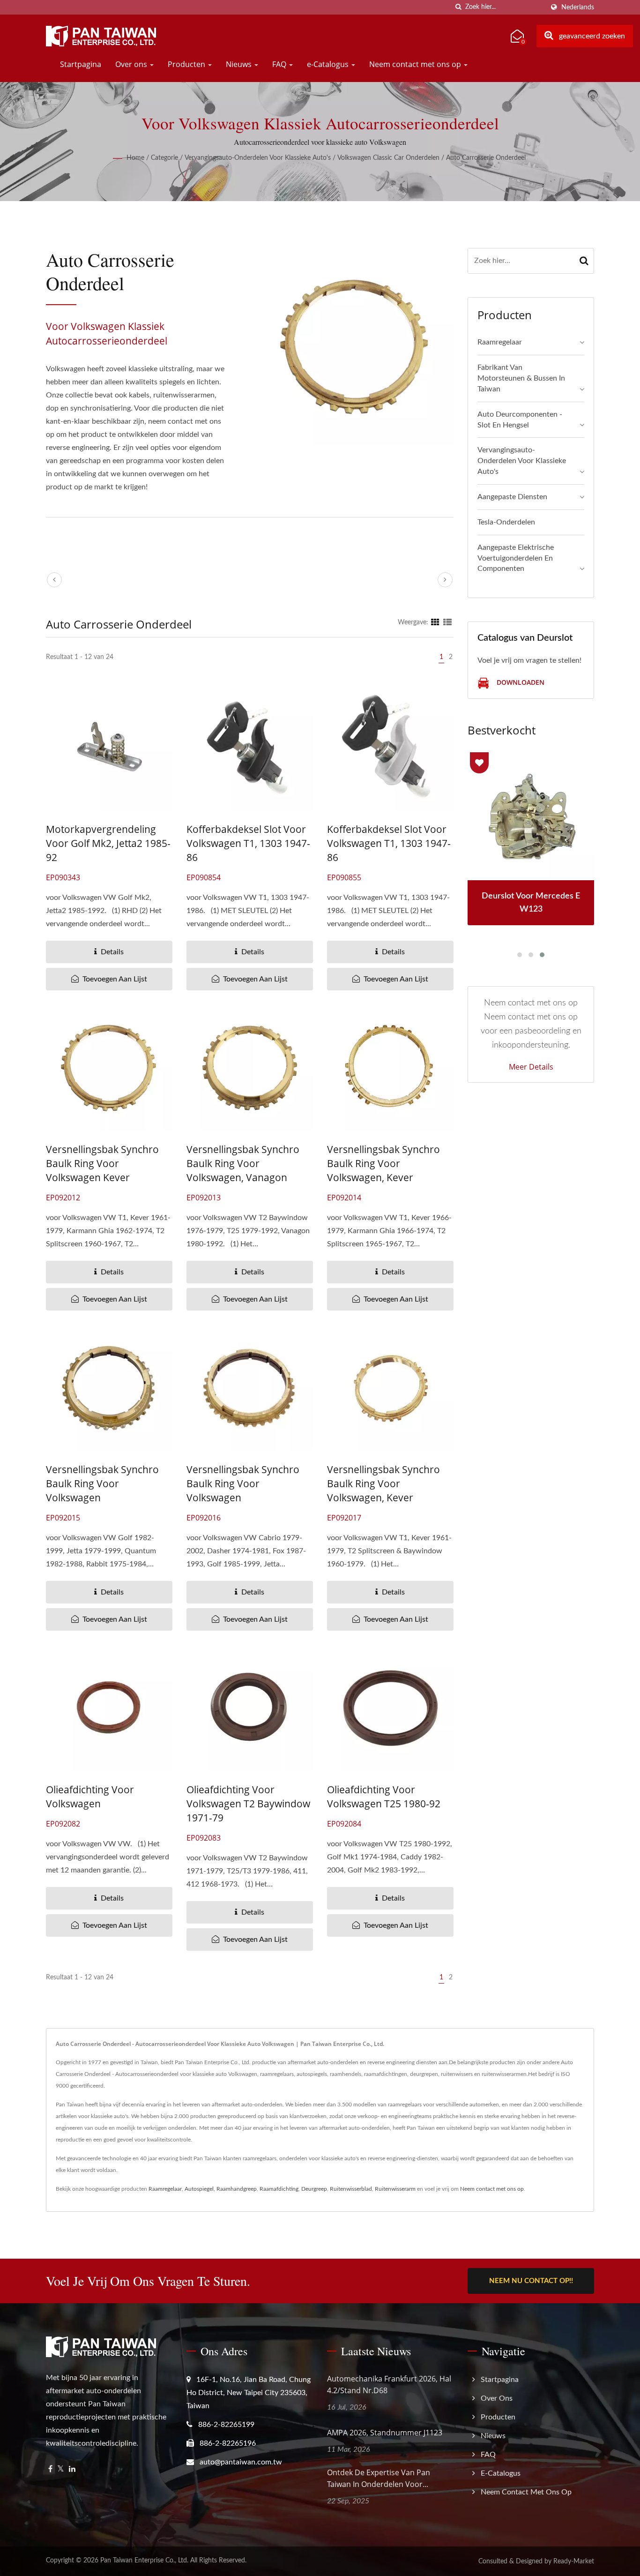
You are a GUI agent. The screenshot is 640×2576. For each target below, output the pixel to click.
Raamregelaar (500, 342)
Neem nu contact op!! (531, 2281)
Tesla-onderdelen (506, 522)
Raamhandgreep (237, 2189)
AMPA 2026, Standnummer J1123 (385, 2433)
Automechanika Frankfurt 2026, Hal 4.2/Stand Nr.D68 (389, 2385)
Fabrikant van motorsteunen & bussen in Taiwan (521, 378)
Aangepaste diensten (512, 497)
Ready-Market (574, 2561)
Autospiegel (199, 2189)
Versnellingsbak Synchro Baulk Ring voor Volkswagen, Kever (383, 1163)
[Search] (584, 261)
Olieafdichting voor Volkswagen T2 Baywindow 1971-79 (248, 1804)
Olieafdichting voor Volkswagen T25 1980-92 (384, 1797)
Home (135, 158)
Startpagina (81, 64)
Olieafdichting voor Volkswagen (90, 1797)
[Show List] (447, 622)
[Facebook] (50, 2469)
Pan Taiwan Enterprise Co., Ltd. (144, 2561)
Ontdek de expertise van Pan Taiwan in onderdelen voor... (379, 2478)
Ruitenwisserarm (395, 2189)
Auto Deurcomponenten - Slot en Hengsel (520, 420)
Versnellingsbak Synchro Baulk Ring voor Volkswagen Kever (102, 1163)
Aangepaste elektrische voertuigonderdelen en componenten (516, 558)
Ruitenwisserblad (351, 2189)
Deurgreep (314, 2189)
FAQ (280, 64)
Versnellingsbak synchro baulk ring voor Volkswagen (102, 1483)
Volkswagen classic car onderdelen (388, 158)
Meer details (531, 1067)
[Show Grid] (435, 622)
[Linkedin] (72, 2469)
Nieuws (240, 64)
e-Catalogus (329, 64)
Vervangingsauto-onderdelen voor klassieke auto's (258, 158)
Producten (187, 64)
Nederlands (578, 7)
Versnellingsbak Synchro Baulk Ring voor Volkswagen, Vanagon (243, 1163)
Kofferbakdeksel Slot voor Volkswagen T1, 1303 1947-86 (248, 843)
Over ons (132, 64)
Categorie (164, 158)
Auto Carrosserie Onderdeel (486, 158)
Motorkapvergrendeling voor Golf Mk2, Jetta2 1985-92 (108, 843)
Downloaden (520, 683)
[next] (445, 580)
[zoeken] (458, 7)
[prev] (54, 580)
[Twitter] (61, 2469)
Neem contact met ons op (416, 64)
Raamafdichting (279, 2189)
